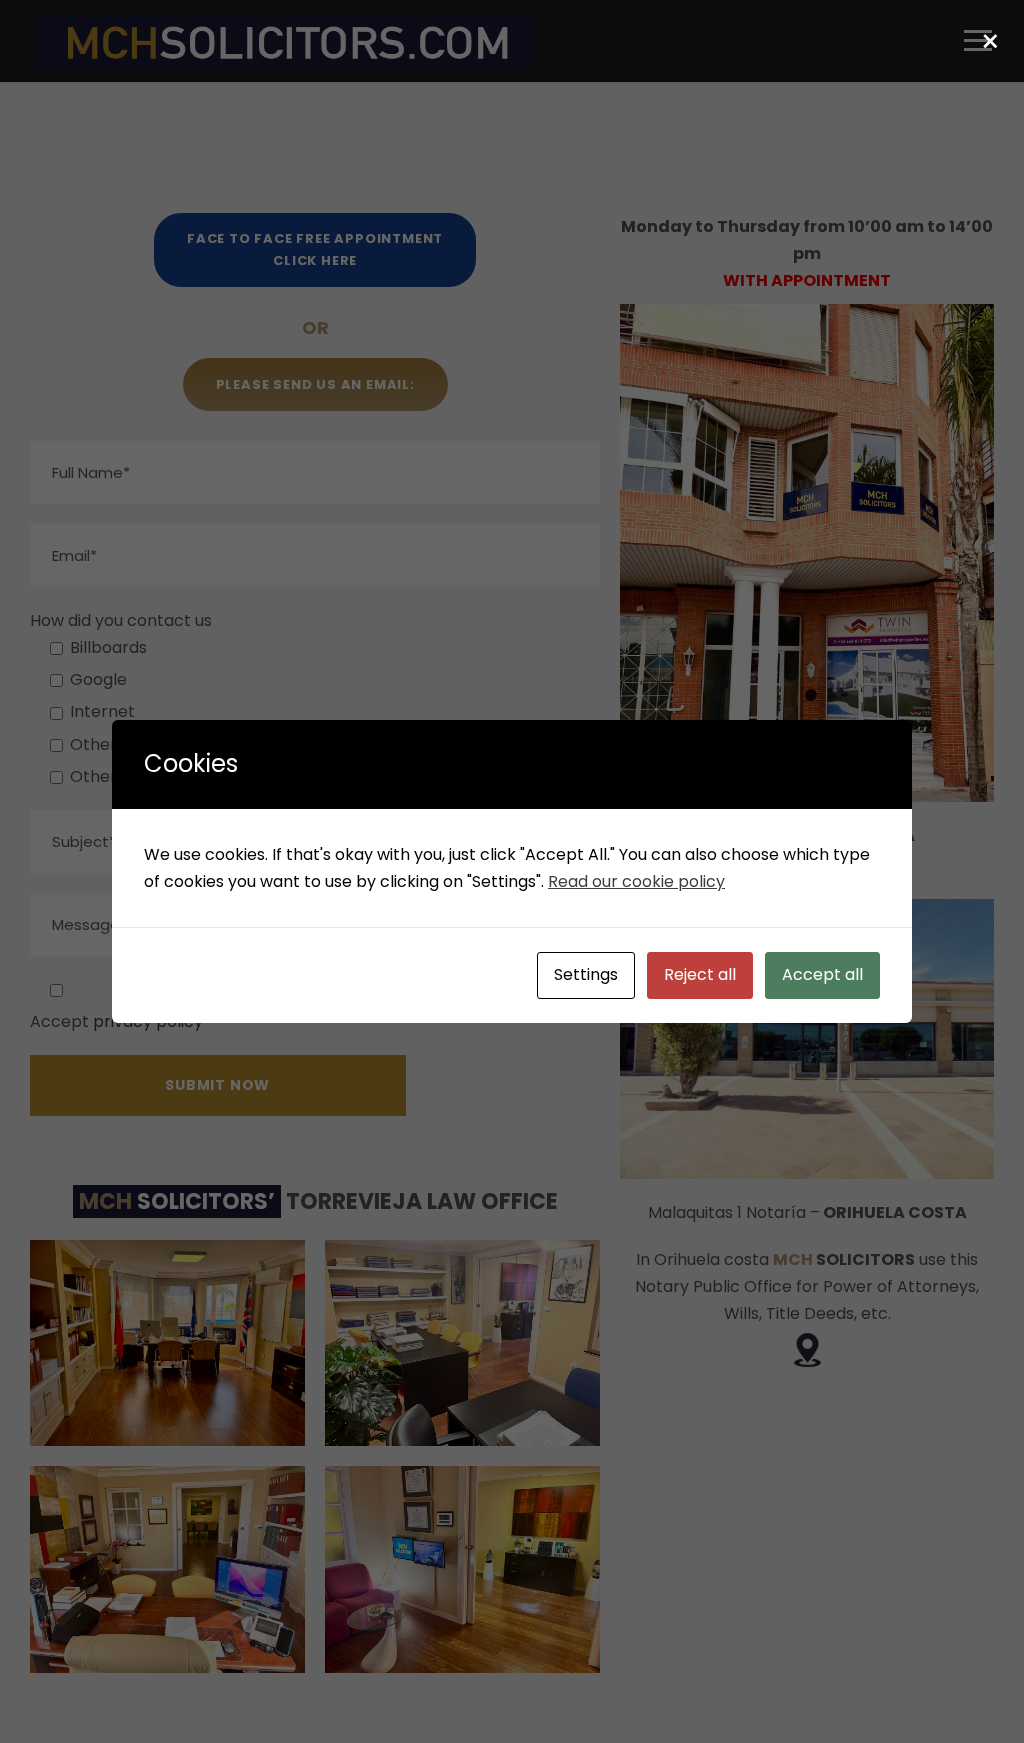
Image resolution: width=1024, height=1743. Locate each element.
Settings (586, 974)
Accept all (822, 974)
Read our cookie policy (636, 881)
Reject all (700, 974)
